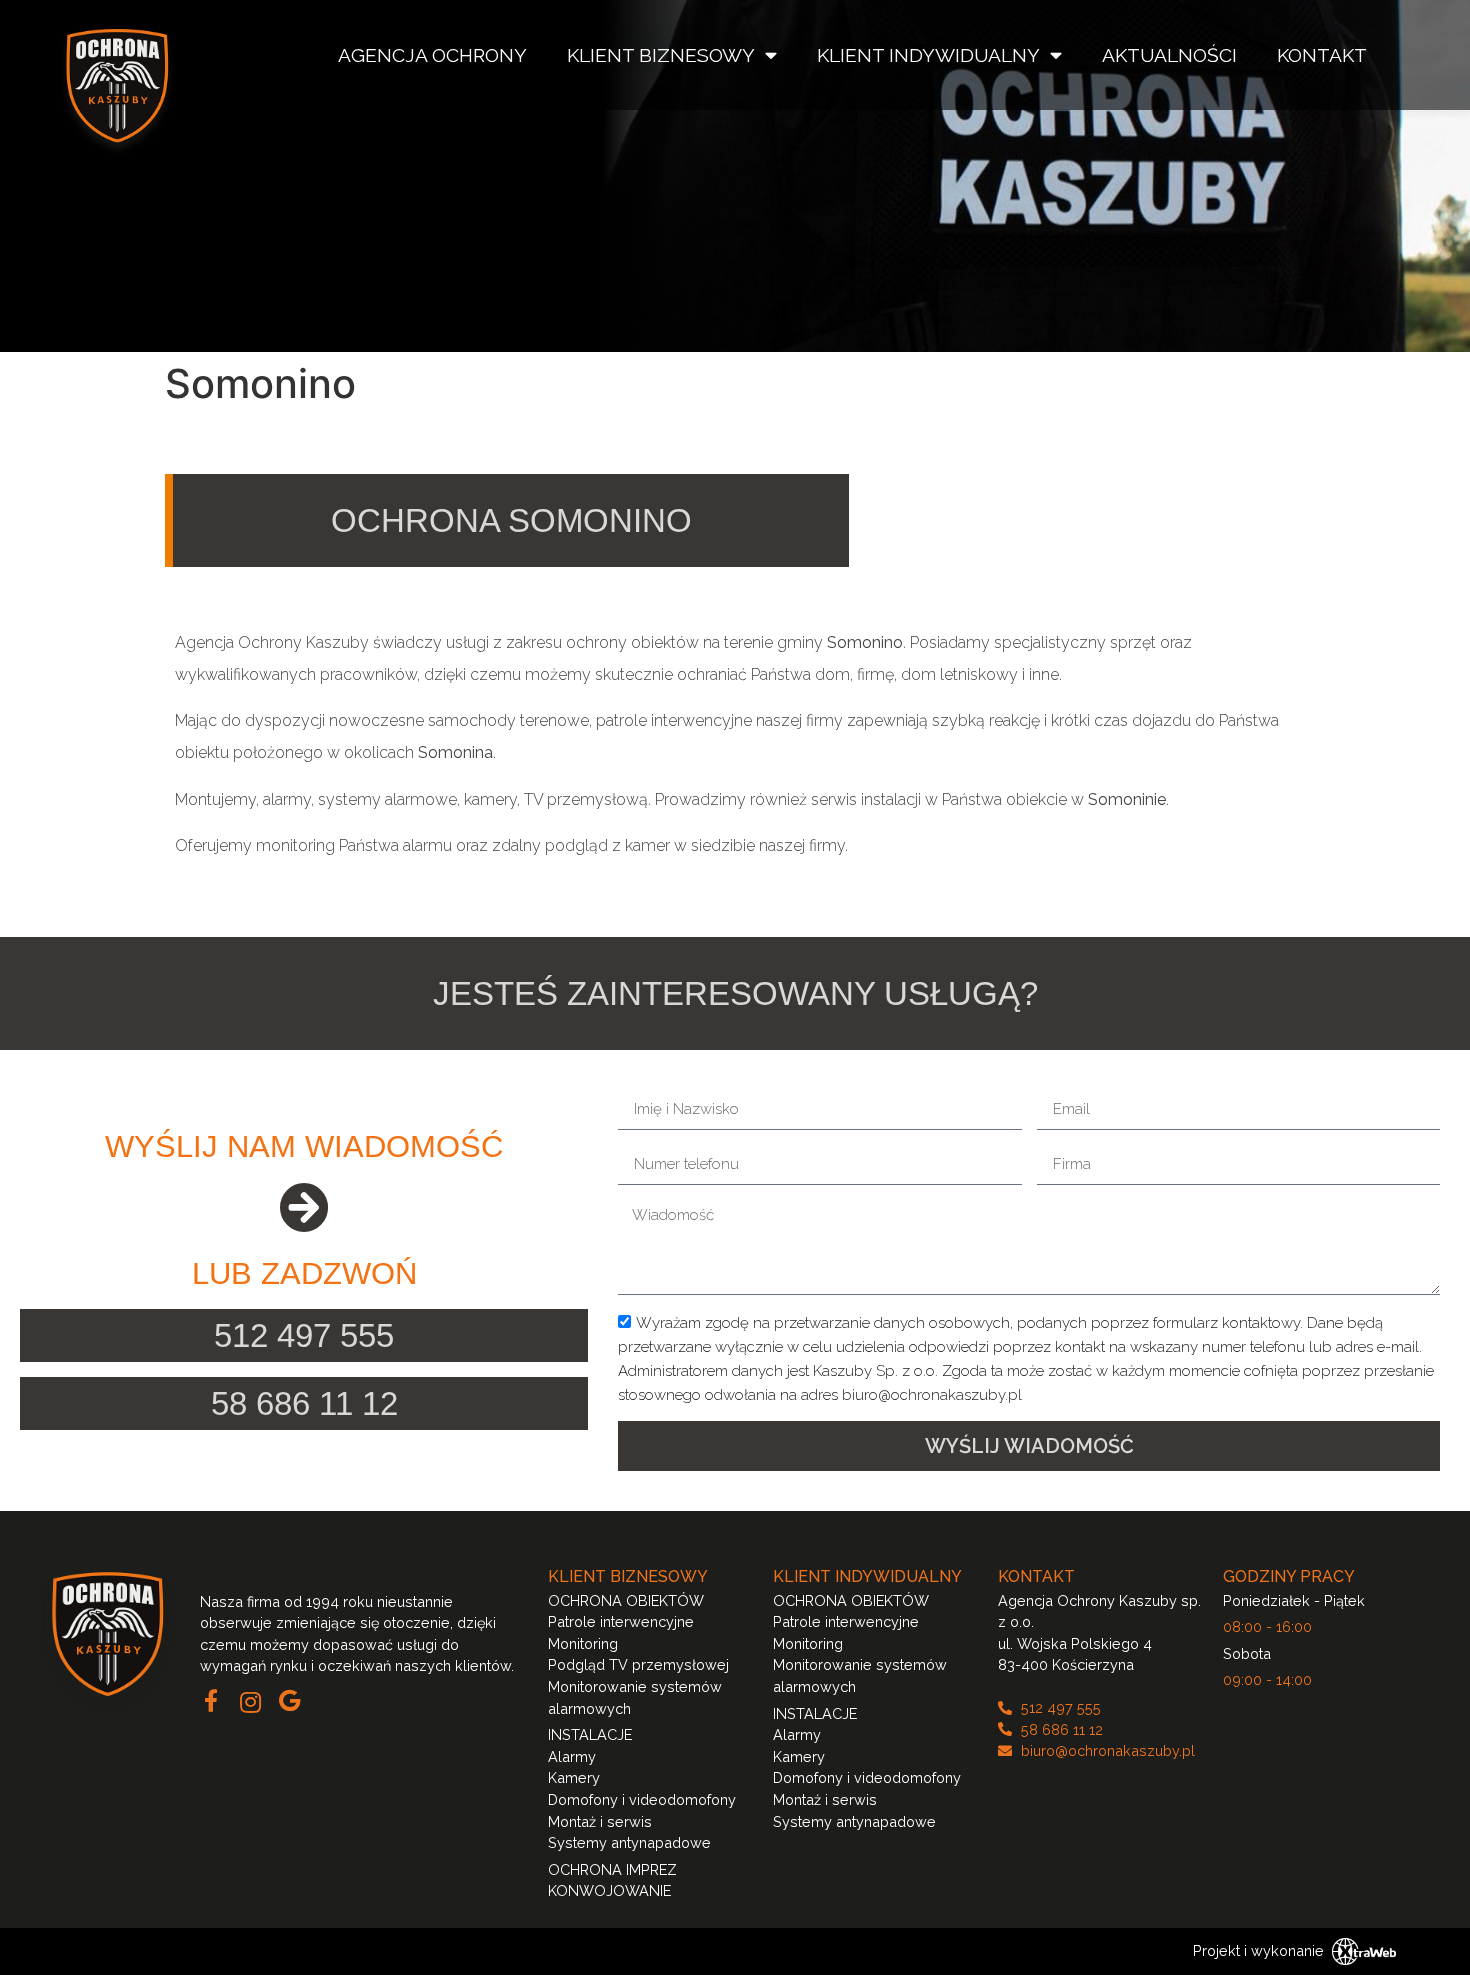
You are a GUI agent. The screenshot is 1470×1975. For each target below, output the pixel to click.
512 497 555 (304, 1335)
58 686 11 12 (304, 1403)
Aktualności (1169, 55)
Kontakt (1322, 55)
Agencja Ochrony (432, 55)
